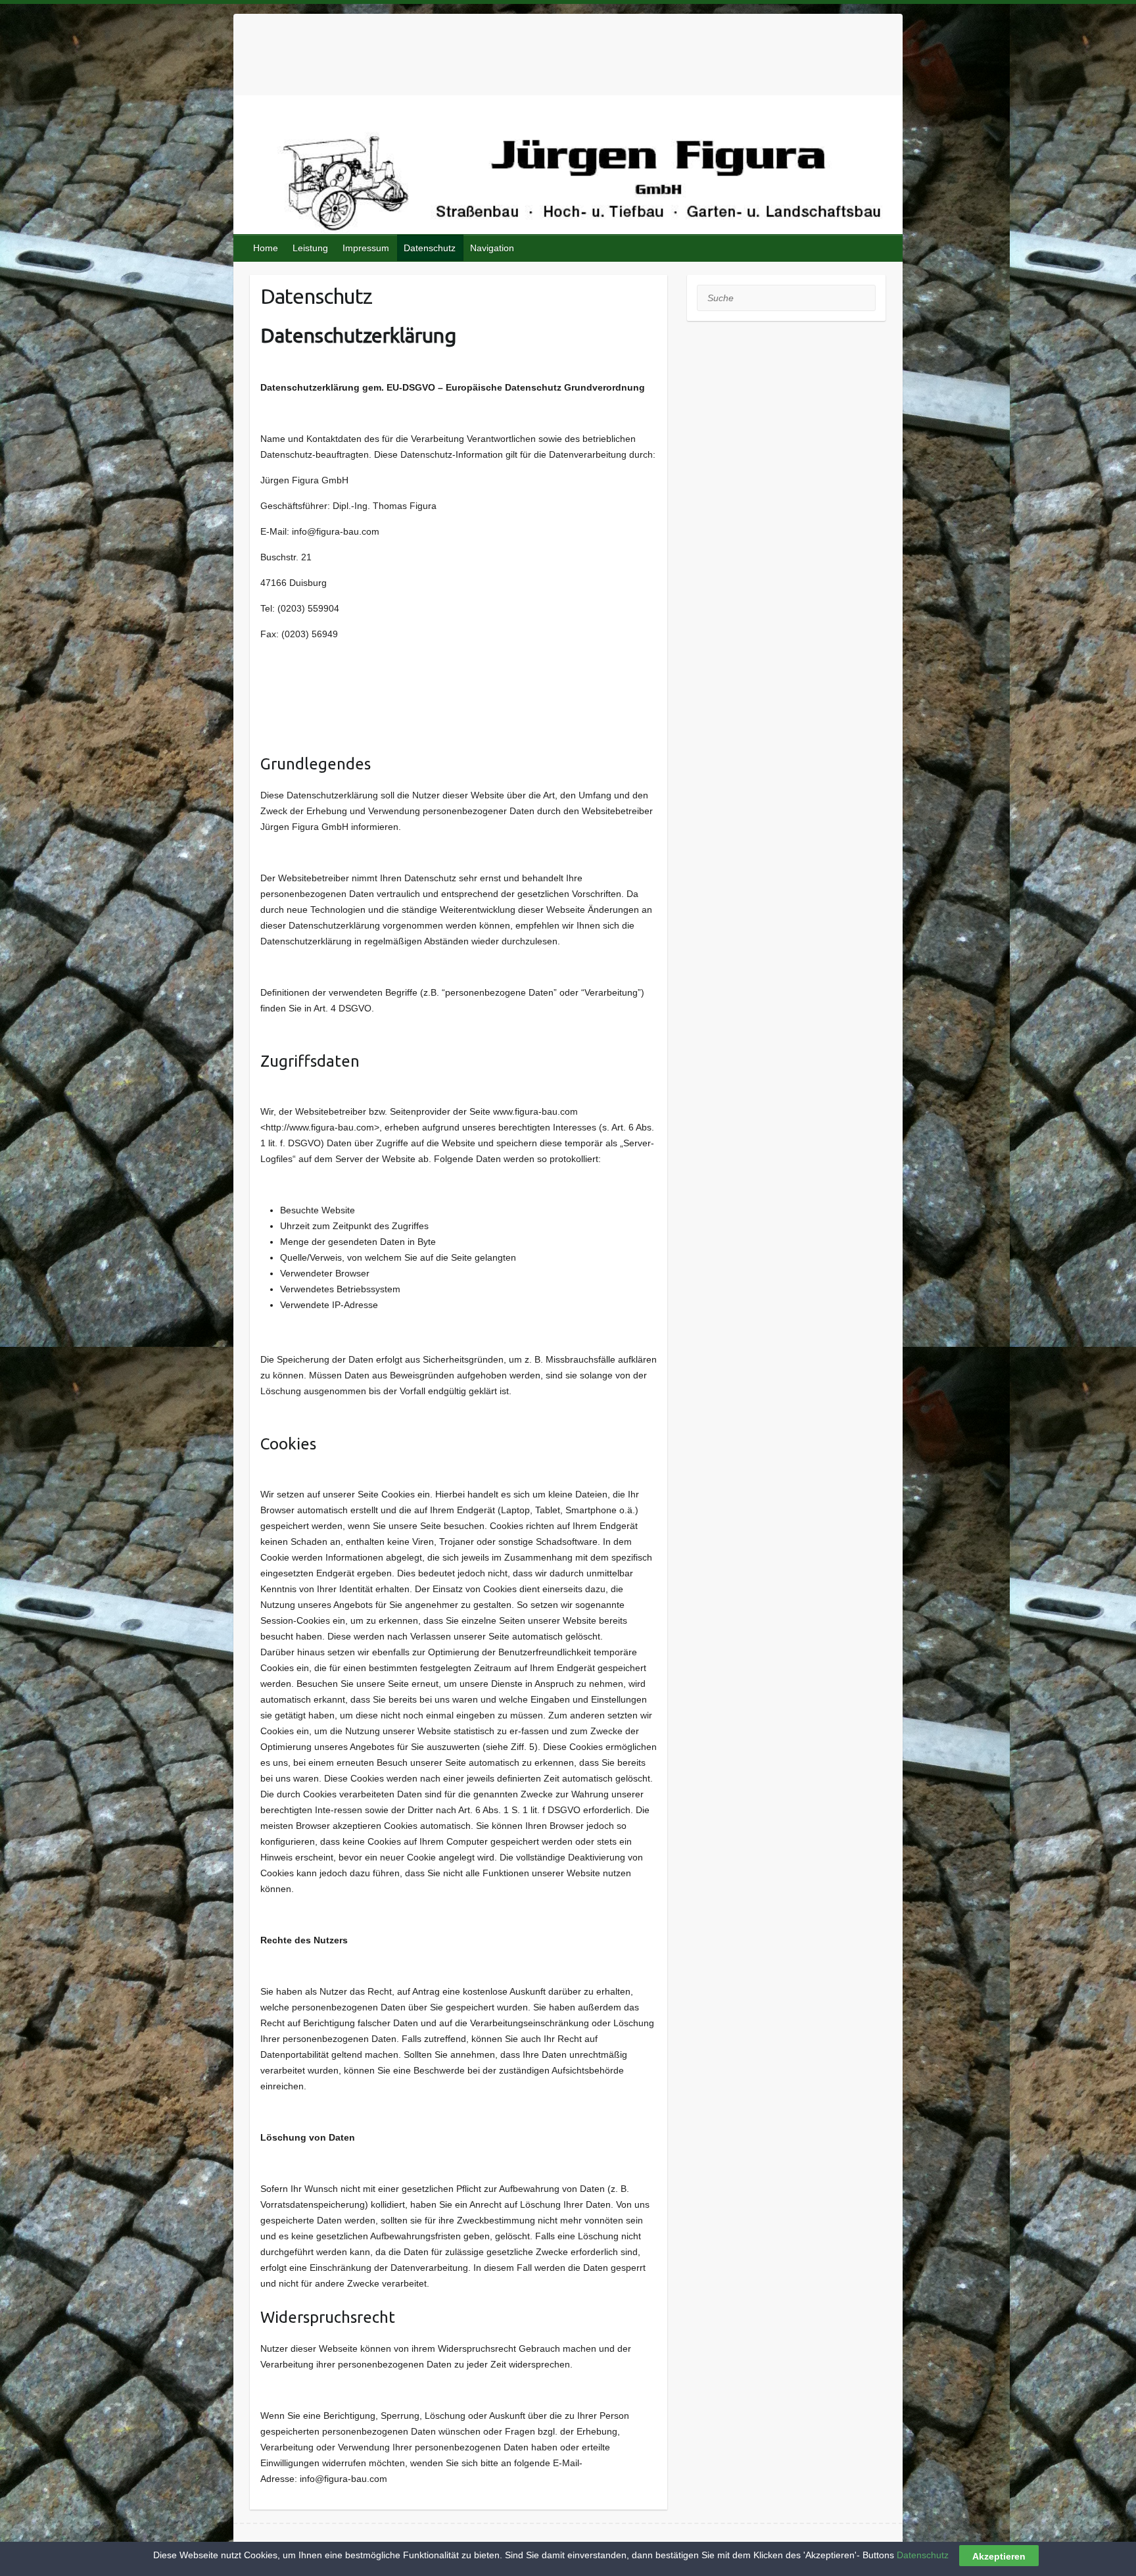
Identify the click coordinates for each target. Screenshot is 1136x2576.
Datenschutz (430, 248)
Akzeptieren (999, 2556)
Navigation (492, 248)
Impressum (366, 248)
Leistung (310, 248)
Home (266, 248)
